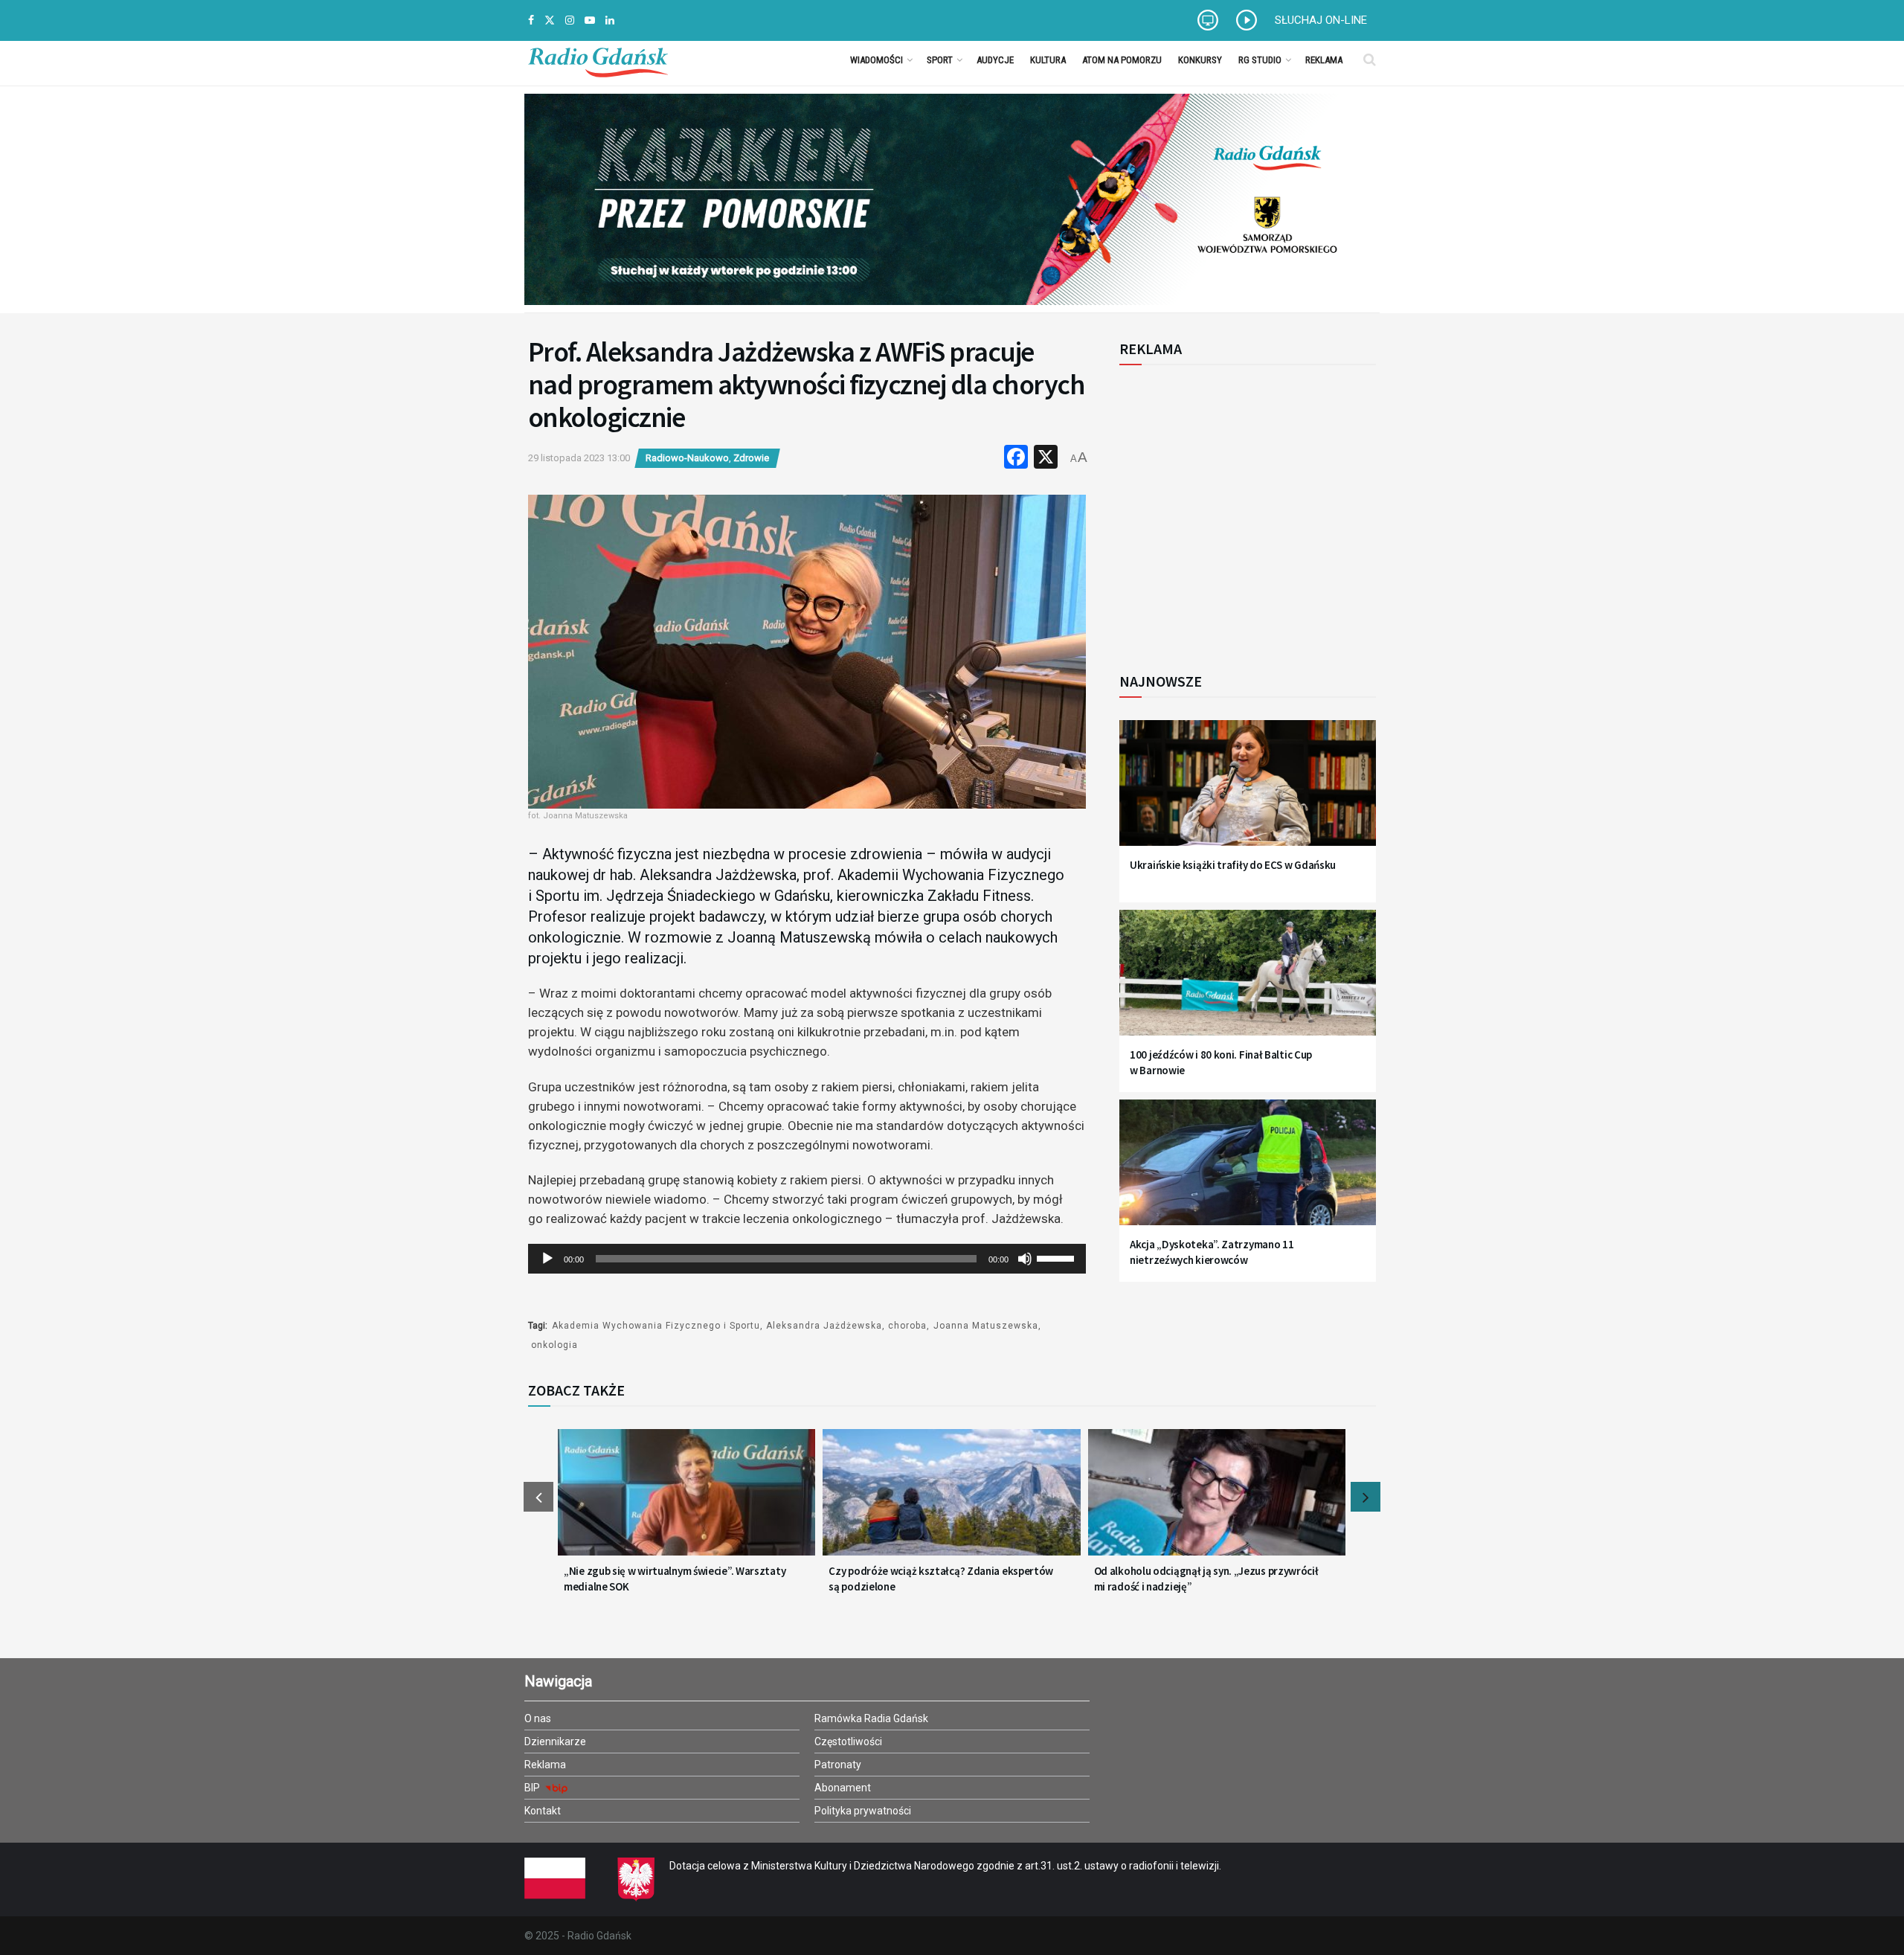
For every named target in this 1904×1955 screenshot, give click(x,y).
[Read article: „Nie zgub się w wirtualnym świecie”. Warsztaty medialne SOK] (686, 1501)
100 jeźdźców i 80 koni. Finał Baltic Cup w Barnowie (1221, 1062)
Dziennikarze (555, 1741)
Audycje (995, 60)
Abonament (843, 1788)
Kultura (1048, 60)
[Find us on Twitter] (550, 20)
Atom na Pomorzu (1122, 60)
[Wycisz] (1025, 1259)
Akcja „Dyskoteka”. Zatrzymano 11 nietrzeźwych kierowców (1212, 1252)
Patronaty (838, 1765)
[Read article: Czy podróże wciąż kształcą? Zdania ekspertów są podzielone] (951, 1501)
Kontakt (543, 1811)
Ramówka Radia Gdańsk (871, 1718)
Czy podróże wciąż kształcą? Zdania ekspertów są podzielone (941, 1579)
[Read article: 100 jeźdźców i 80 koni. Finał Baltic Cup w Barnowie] (1248, 982)
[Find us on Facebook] (531, 20)
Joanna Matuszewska (986, 1326)
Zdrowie (751, 458)
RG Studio (1260, 60)
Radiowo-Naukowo (687, 458)
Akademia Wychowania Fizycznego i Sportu (656, 1326)
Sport (940, 60)
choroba (907, 1326)
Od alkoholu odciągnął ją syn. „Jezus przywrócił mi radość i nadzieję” (1206, 1579)
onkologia (554, 1345)
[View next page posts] (1366, 1497)
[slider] (1058, 1257)
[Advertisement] (1242, 510)
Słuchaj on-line (1321, 20)
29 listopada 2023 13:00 (579, 458)
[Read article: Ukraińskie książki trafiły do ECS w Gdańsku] (1248, 792)
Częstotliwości (848, 1741)
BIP (533, 1788)
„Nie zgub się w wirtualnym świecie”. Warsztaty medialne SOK (675, 1579)
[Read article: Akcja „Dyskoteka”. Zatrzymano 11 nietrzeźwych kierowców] (1248, 1171)
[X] (1046, 459)
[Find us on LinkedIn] (610, 20)
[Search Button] (1370, 60)
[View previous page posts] (538, 1497)
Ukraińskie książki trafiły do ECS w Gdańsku (1233, 865)
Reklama (1324, 60)
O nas (538, 1718)
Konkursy (1200, 60)
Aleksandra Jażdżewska (824, 1326)
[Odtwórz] (547, 1259)
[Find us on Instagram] (570, 20)
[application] (807, 1259)
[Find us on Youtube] (590, 20)
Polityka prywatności (863, 1811)
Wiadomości (877, 60)
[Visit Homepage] (598, 60)
